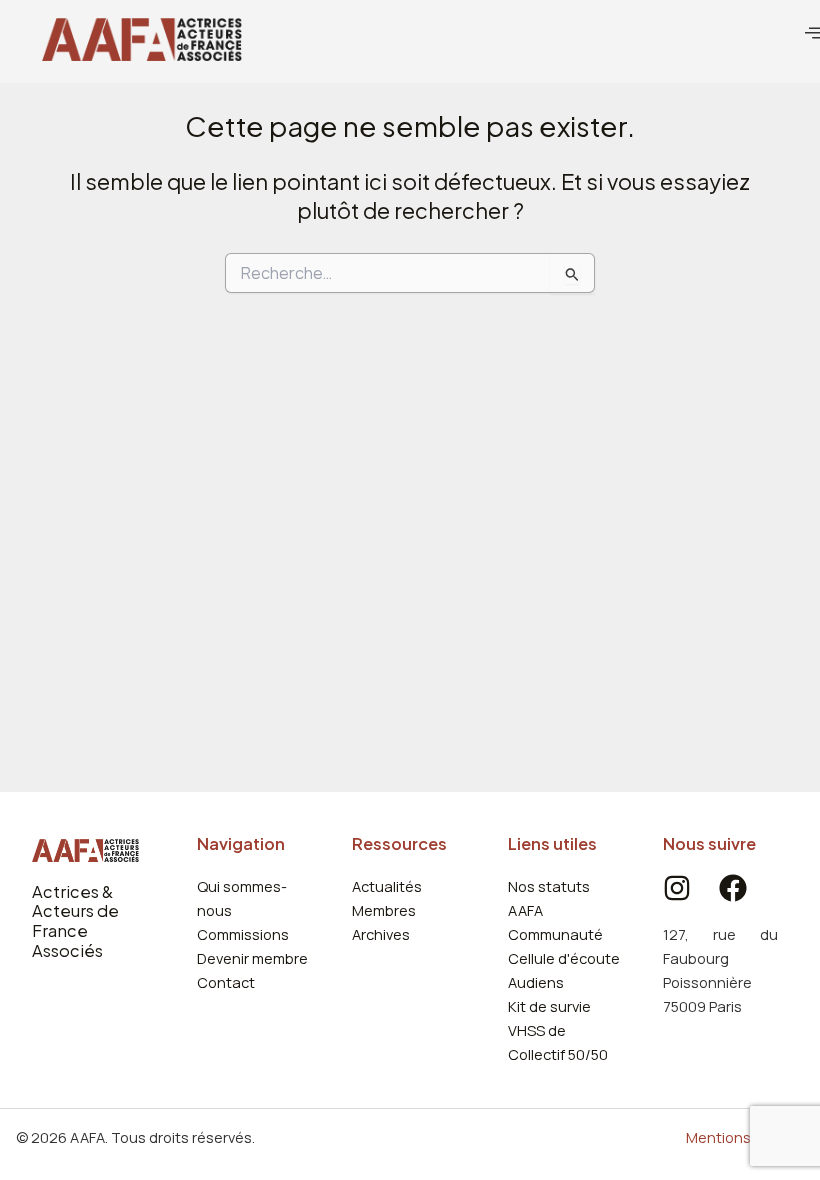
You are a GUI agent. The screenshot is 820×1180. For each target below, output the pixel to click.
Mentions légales (745, 1137)
